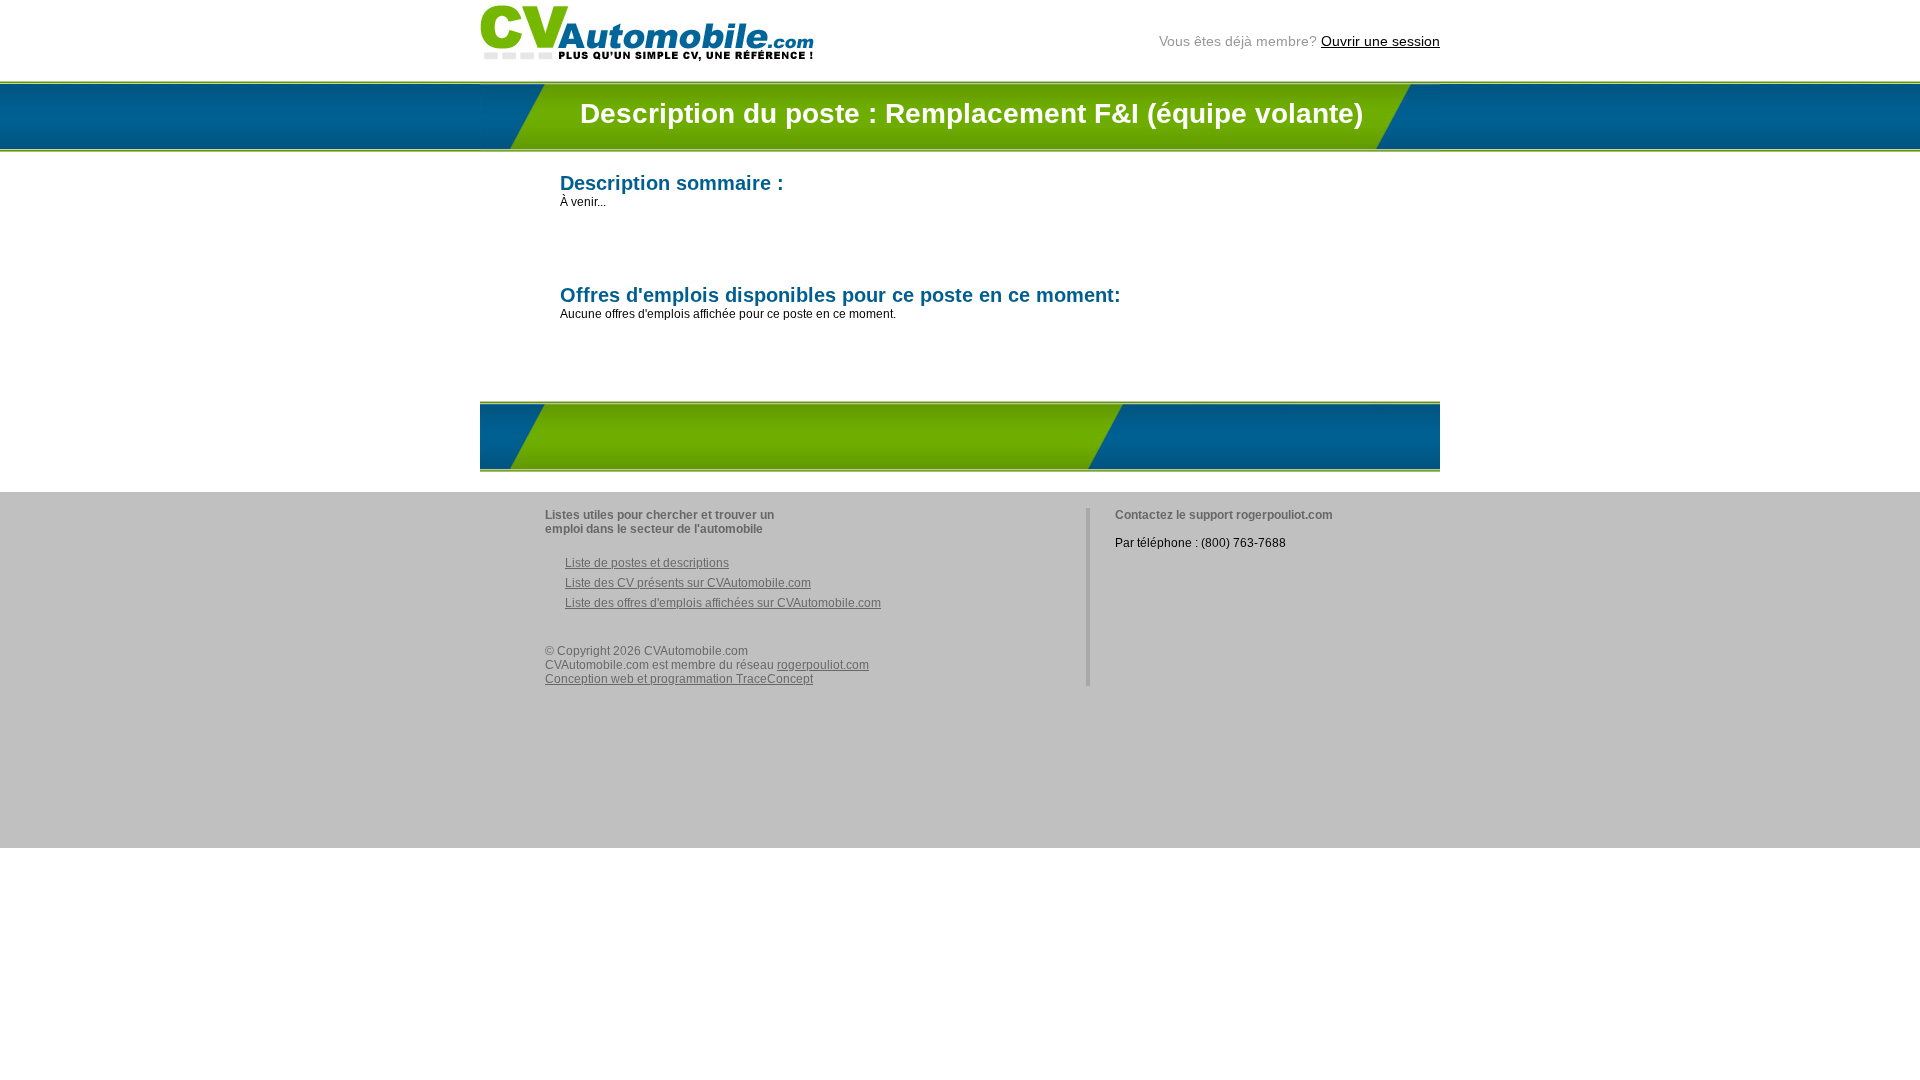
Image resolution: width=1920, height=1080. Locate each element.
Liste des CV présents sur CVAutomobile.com (688, 583)
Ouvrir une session (1380, 41)
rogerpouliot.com (823, 665)
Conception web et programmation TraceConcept (679, 679)
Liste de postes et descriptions (647, 563)
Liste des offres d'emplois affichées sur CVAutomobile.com (723, 603)
